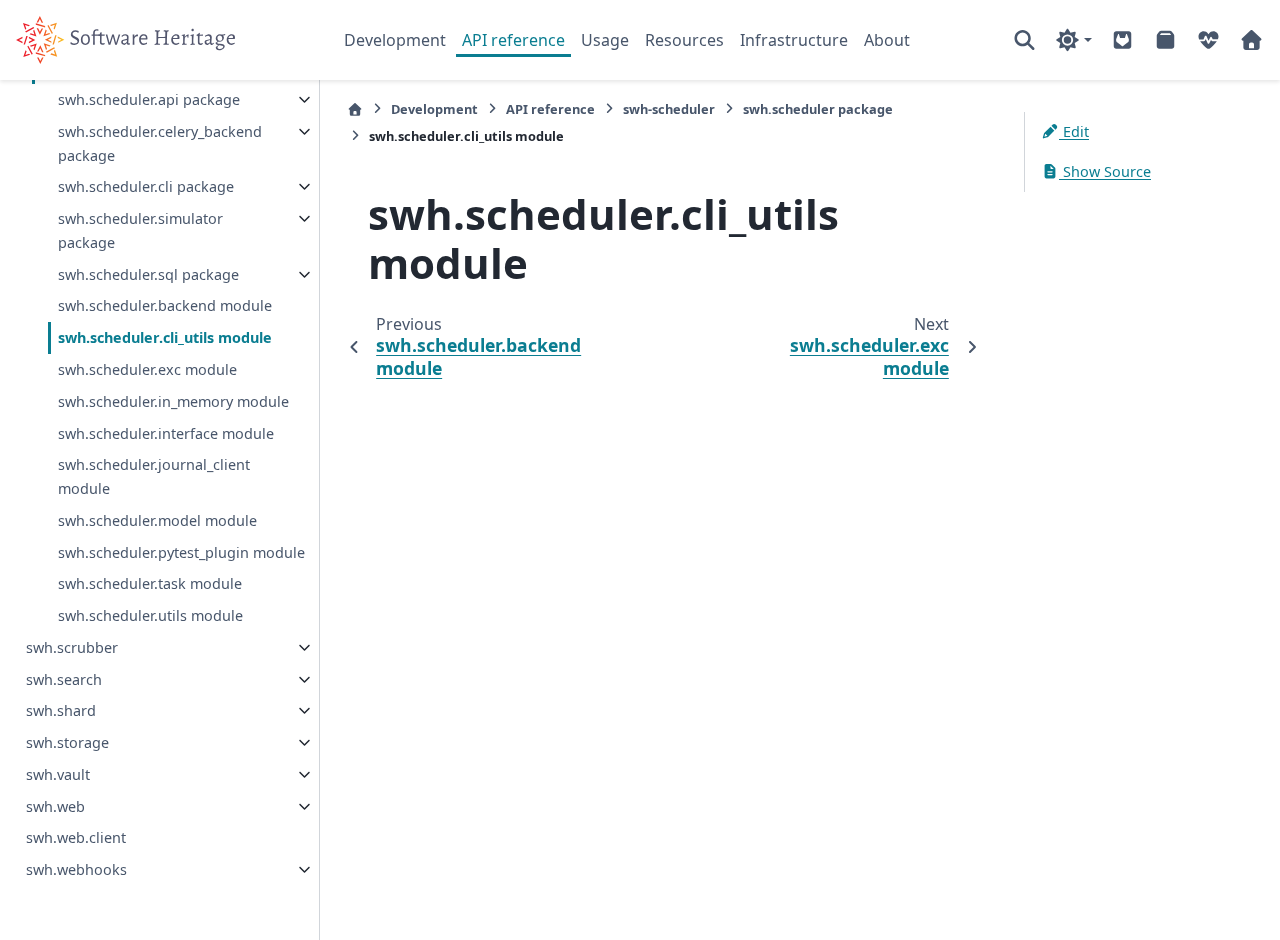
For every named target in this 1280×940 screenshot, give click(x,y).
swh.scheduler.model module (157, 520)
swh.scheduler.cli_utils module (165, 337)
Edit (1074, 131)
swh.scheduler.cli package (146, 186)
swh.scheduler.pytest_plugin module (181, 552)
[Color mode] (1073, 40)
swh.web (55, 806)
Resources (684, 40)
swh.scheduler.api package (149, 99)
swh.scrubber (72, 647)
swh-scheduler (669, 109)
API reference (513, 40)
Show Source (1105, 171)
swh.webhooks (76, 869)
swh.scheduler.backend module (165, 305)
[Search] (1024, 40)
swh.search (64, 679)
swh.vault (58, 774)
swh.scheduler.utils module (150, 615)
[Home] (355, 109)
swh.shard (61, 710)
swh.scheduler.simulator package (140, 230)
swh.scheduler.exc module (147, 369)
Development (395, 40)
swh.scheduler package (818, 109)
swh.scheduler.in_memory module (173, 401)
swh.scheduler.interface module (166, 433)
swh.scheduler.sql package (148, 274)
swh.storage (67, 742)
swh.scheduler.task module (150, 583)
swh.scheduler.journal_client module (154, 476)
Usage (605, 40)
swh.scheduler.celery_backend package (160, 143)
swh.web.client (76, 837)
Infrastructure (794, 40)
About (887, 40)
